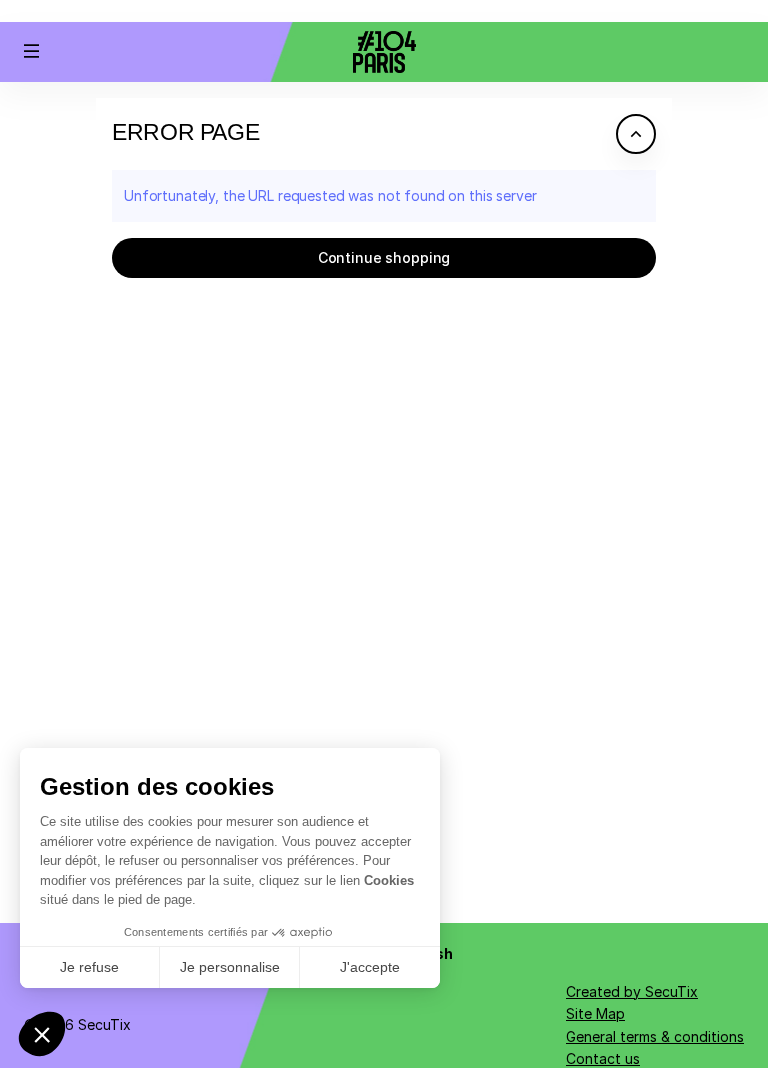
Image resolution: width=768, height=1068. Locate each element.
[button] (32, 51)
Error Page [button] (185, 132)
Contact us (603, 1058)
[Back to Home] (384, 52)
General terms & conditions (655, 1036)
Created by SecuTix (632, 991)
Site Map (595, 1013)
